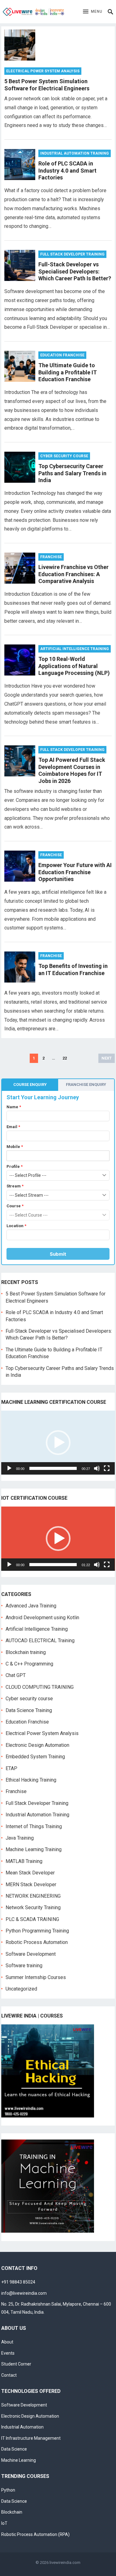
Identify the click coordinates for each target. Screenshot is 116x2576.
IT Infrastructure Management (31, 2438)
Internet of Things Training (34, 1826)
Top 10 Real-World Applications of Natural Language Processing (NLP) (74, 666)
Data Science (14, 2449)
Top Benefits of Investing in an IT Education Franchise (73, 969)
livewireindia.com (65, 2562)
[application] (58, 1443)
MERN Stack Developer (31, 1885)
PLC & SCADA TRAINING (32, 1919)
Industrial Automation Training (75, 153)
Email (13, 1127)
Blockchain (12, 2512)
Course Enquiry (30, 1085)
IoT (4, 2523)
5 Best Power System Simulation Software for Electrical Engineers (47, 85)
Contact (9, 2375)
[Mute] (97, 1468)
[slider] (53, 1468)
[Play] (9, 1468)
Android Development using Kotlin (42, 1618)
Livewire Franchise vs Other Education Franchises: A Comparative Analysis (73, 574)
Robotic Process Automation (37, 1942)
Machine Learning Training (34, 1849)
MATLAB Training (24, 1861)
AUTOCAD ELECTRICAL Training (40, 1641)
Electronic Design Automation (37, 1745)
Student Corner (16, 2364)
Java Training (20, 1838)
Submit (58, 1254)
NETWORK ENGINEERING (33, 1896)
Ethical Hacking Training (31, 1780)
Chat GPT (16, 1675)
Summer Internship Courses (36, 1977)
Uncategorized (21, 1989)
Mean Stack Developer (30, 1873)
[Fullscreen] (107, 1468)
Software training (24, 1966)
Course (15, 1206)
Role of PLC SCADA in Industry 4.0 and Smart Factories (67, 170)
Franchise (51, 557)
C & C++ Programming (29, 1664)
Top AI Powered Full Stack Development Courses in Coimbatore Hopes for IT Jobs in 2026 (72, 770)
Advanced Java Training (31, 1606)
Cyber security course (64, 456)
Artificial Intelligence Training (75, 649)
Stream (15, 1186)
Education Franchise (62, 355)
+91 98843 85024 (18, 2282)
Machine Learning (19, 2460)
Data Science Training (29, 1710)
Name (14, 1107)
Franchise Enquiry (86, 1085)
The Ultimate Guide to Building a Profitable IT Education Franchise (68, 372)
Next (107, 1058)
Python (8, 2490)
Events (8, 2353)
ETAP (11, 1768)
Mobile (15, 1147)
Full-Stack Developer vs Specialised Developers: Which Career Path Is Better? (75, 271)
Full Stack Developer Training (72, 254)
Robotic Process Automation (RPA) (35, 2534)
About (7, 2342)
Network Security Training (33, 1907)
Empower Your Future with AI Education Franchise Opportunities (75, 872)
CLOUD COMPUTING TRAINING (40, 1687)
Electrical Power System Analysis (43, 71)
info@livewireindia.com (24, 2293)
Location (16, 1226)
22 (65, 1058)
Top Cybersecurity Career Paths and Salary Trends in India (72, 473)
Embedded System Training (35, 1757)
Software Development (31, 1954)
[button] (93, 12)
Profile (15, 1166)
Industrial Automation (22, 2427)
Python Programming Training (37, 1931)
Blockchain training (26, 1652)
